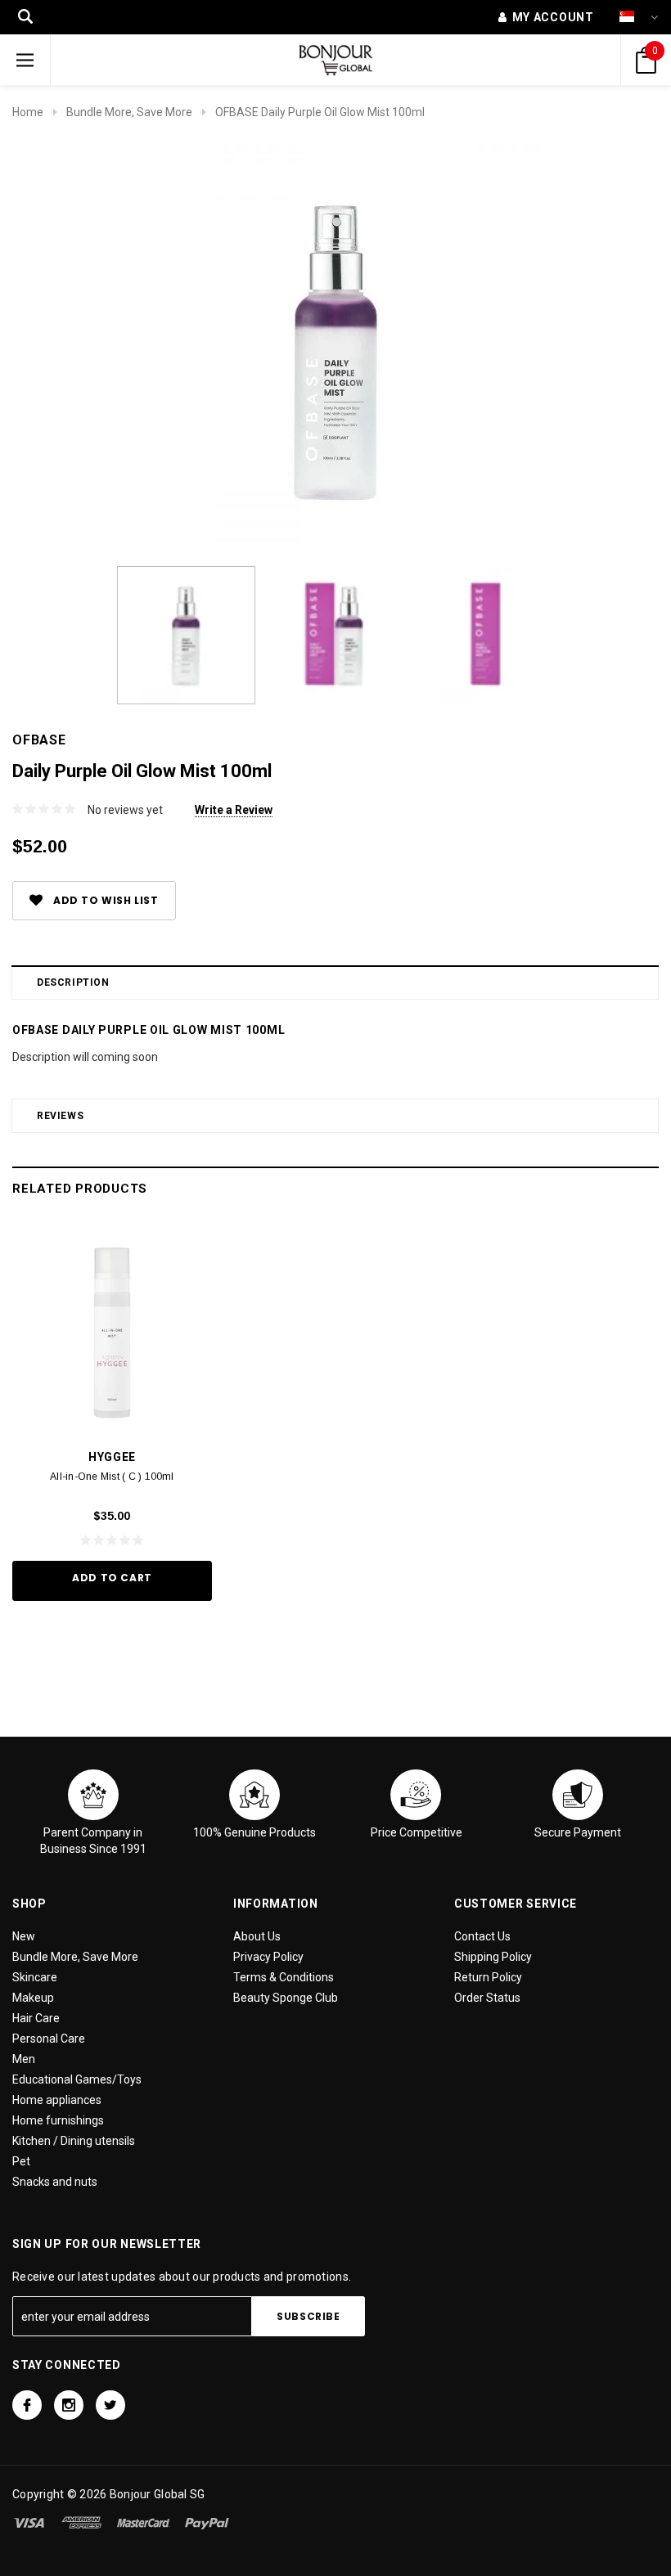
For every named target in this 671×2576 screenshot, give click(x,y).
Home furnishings (58, 2120)
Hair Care (36, 2018)
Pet (21, 2161)
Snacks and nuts (55, 2182)
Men (24, 2059)
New (24, 1936)
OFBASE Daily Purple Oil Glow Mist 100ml (320, 112)
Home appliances (57, 2100)
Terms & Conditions (284, 1977)
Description (73, 982)
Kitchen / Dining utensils (74, 2141)
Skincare (35, 1977)
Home (28, 112)
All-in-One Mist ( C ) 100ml (112, 1477)
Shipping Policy (493, 1957)
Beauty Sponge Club (286, 1998)
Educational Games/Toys (77, 2079)
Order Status (487, 1998)
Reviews (60, 1116)
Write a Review (234, 810)
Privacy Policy (268, 1957)
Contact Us (482, 1936)
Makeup (33, 1998)
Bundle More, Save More (129, 112)
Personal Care (49, 2039)
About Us (257, 1936)
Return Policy (488, 1977)
